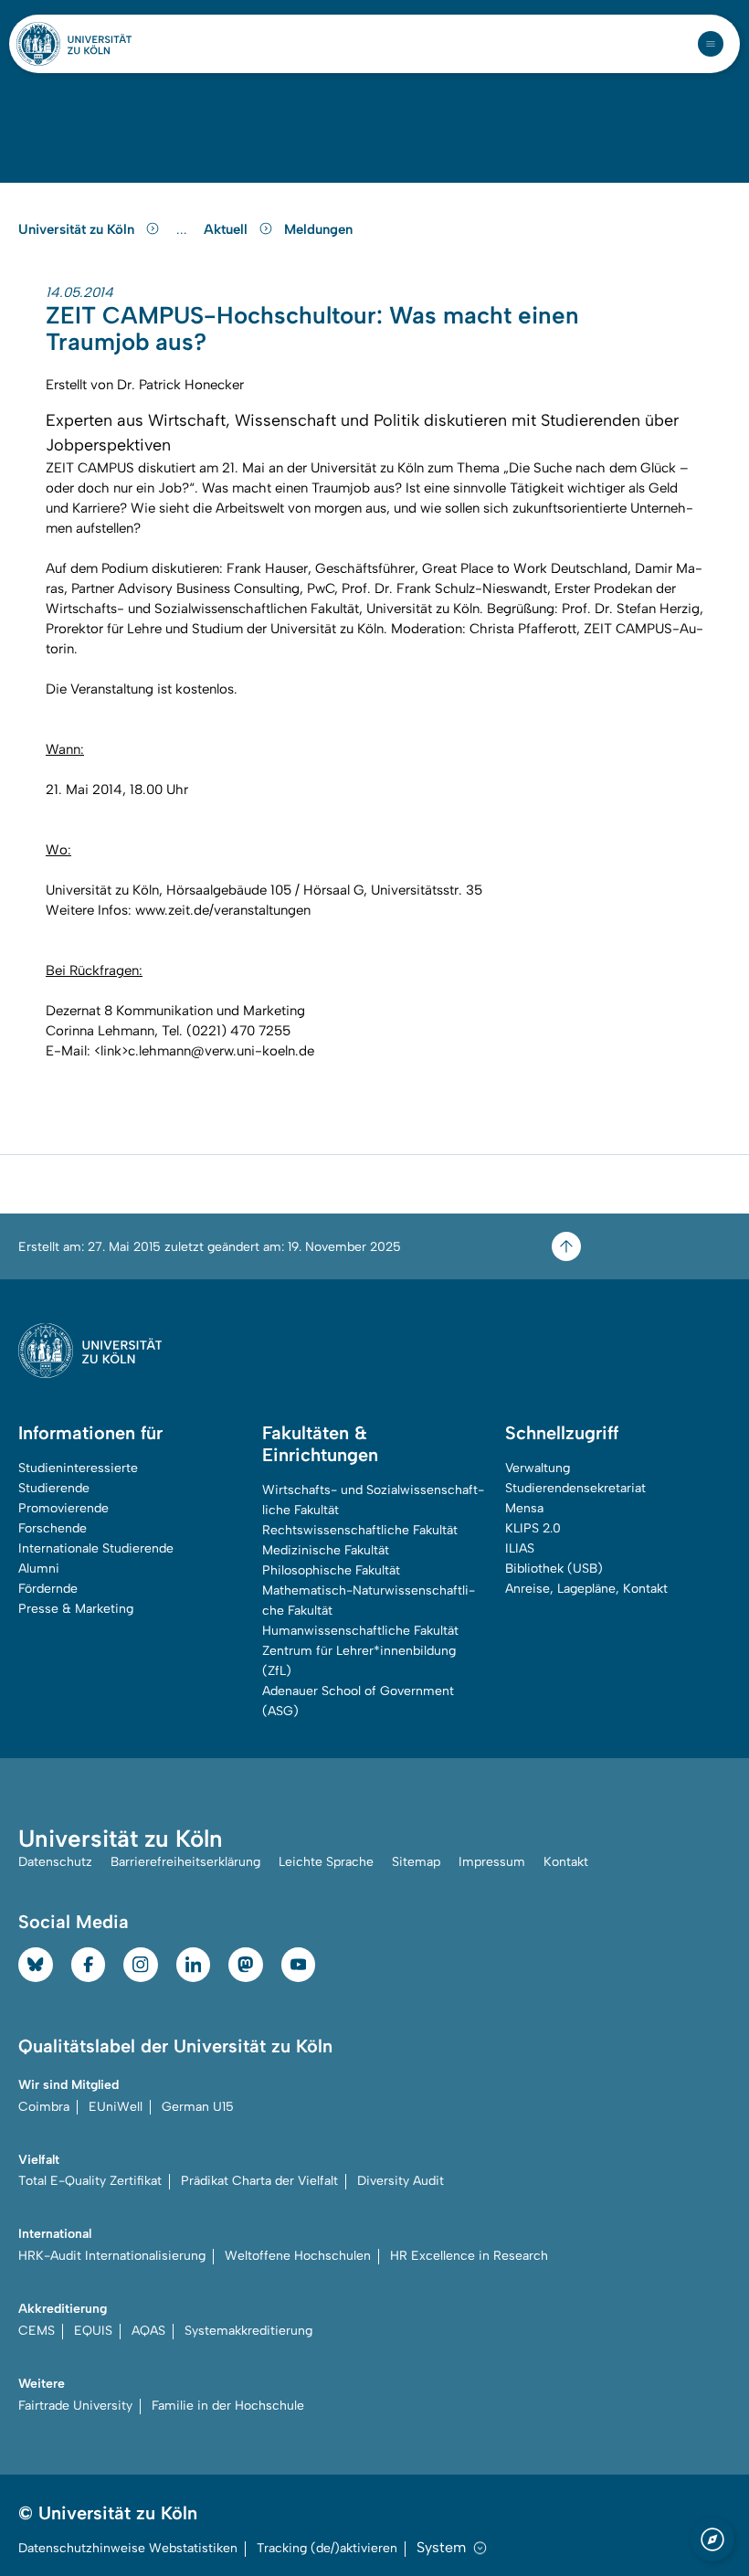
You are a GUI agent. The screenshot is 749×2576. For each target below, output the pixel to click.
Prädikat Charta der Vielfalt (259, 2181)
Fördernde (48, 1589)
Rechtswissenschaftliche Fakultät (360, 1530)
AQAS (148, 2331)
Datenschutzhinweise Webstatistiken (128, 2548)
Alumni (39, 1569)
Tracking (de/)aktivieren (327, 2548)
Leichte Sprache (326, 1862)
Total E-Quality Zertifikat (90, 2181)
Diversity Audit (401, 2181)
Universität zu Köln (78, 229)
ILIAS (520, 1548)
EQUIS (93, 2331)
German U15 (198, 2107)
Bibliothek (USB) (554, 1569)
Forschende (53, 1528)
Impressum (492, 1862)
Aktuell (227, 229)
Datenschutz (55, 1862)
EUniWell (116, 2107)
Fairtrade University (75, 2406)
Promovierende (63, 1508)
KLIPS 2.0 (533, 1528)
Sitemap (416, 1862)
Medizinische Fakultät (326, 1550)
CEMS (37, 2331)
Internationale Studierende (96, 1548)
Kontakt (566, 1862)
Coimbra (44, 2107)
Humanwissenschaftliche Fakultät (360, 1631)
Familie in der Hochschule (228, 2406)
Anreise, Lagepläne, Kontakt (586, 1589)
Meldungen (318, 229)
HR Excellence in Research (469, 2256)
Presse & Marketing (76, 1609)
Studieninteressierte (78, 1468)
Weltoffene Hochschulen (298, 2256)
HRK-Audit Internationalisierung (112, 2256)
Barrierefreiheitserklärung (185, 1862)
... (184, 230)
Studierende (54, 1488)
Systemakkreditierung (248, 2331)
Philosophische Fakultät (331, 1570)
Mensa (524, 1508)
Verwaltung (538, 1468)
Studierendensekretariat (575, 1488)
